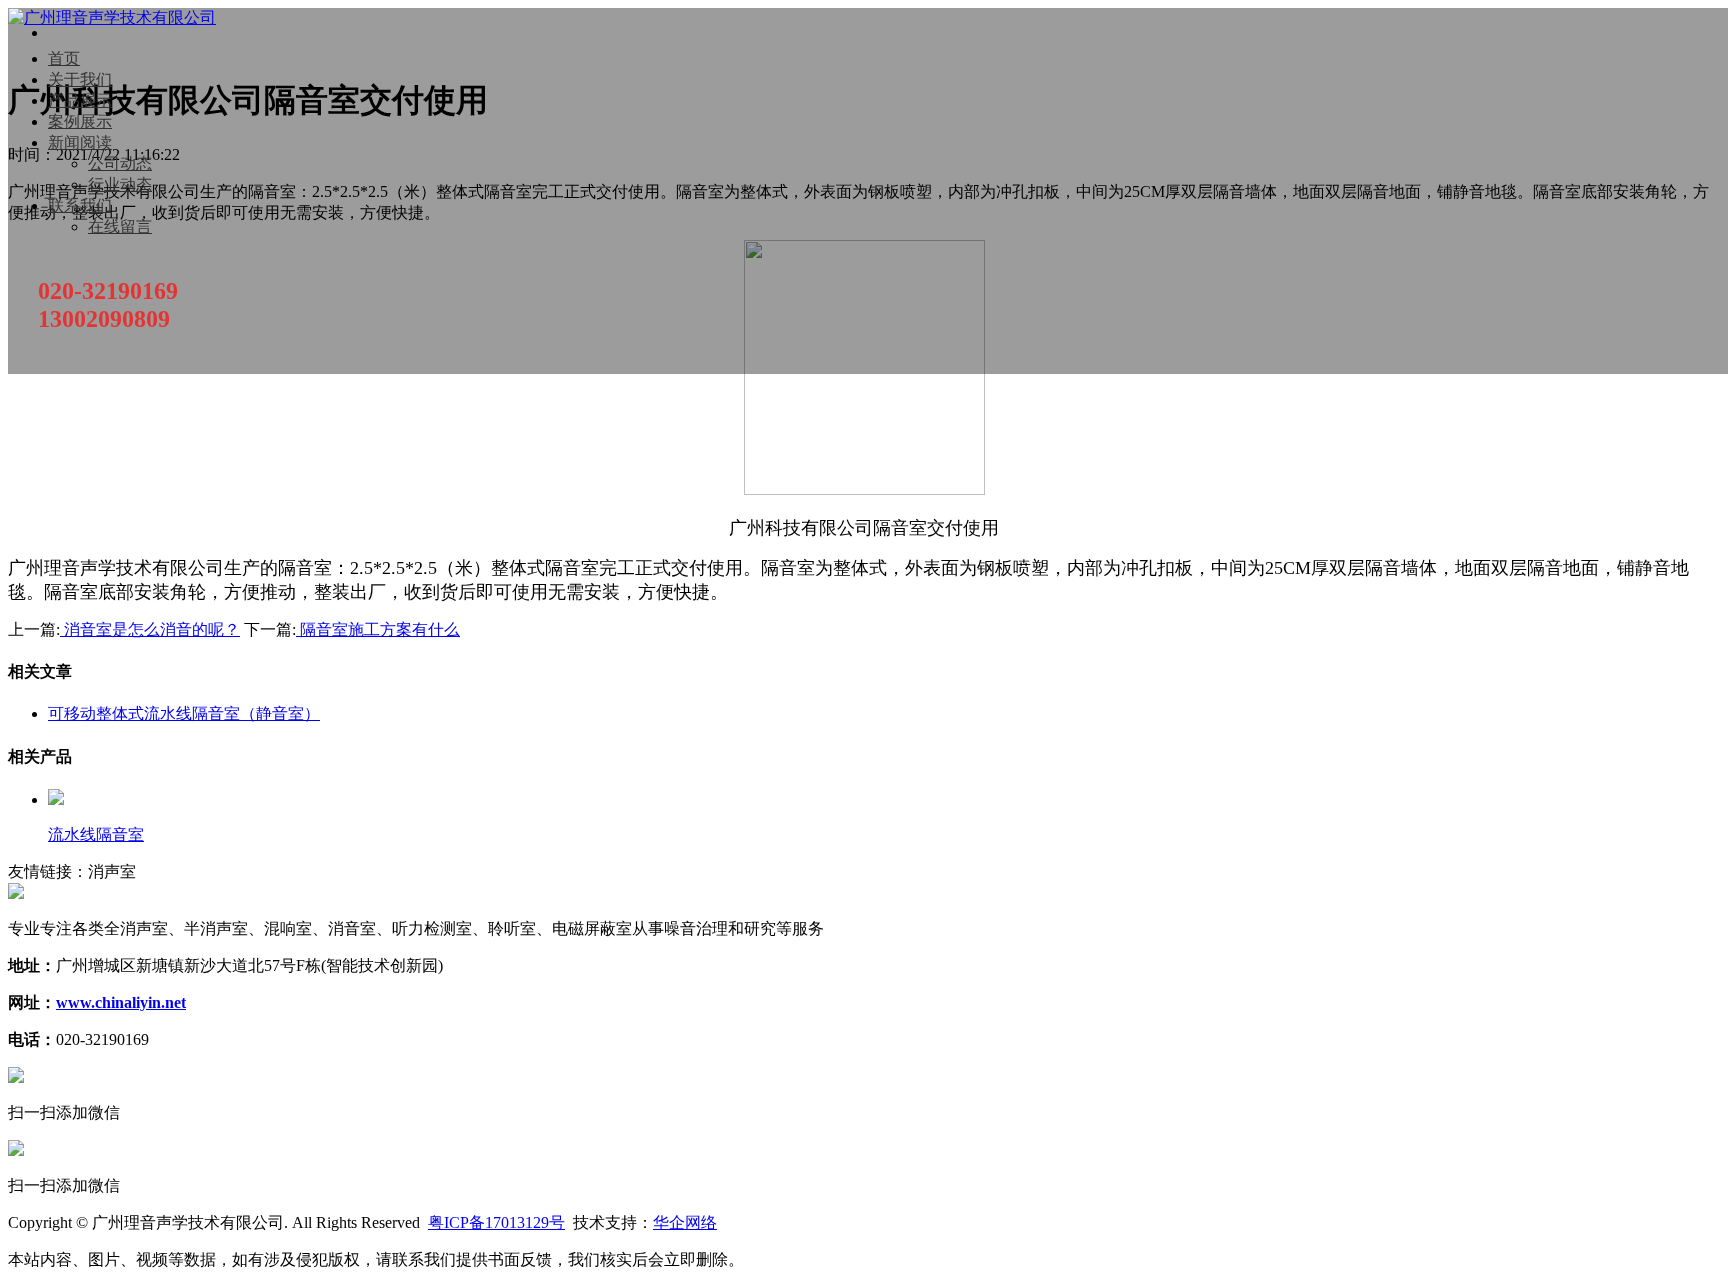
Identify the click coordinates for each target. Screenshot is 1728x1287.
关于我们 (80, 79)
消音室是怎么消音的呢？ (150, 629)
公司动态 (120, 163)
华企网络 (685, 1222)
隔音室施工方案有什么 (378, 629)
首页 (64, 58)
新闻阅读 (80, 142)
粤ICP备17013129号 (496, 1222)
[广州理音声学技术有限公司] (112, 17)
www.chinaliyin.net (121, 1002)
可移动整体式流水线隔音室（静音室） (184, 713)
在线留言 (120, 226)
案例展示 (80, 121)
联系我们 (80, 205)
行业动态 (120, 184)
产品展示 (80, 100)
